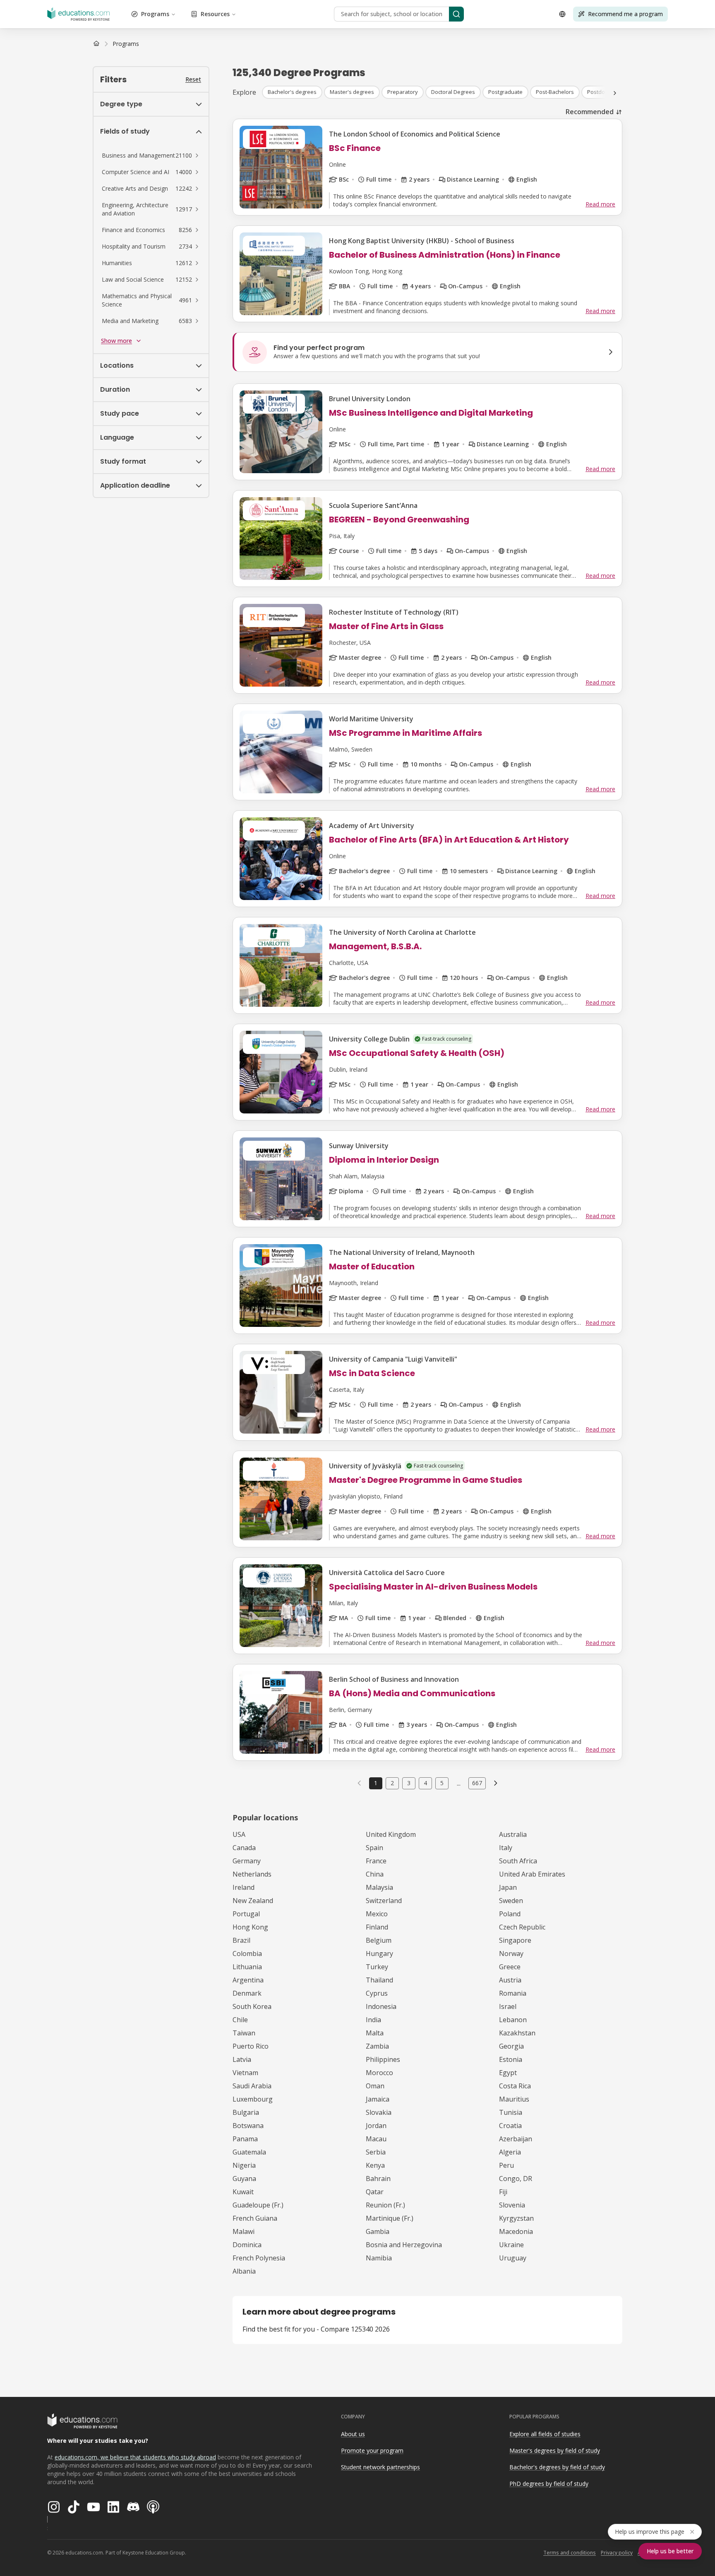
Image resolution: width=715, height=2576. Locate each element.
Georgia (511, 2046)
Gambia (378, 2231)
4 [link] (425, 1783)
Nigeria (244, 2165)
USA (239, 1834)
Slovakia (379, 2112)
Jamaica (378, 2099)
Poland (510, 1914)
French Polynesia (259, 2258)
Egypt (508, 2073)
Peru (506, 2165)
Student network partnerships (380, 2467)
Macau (376, 2139)
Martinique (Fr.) (390, 2218)
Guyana (244, 2179)
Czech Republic (522, 1927)
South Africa (518, 1861)
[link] (126, 44)
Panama (245, 2139)
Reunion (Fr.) (385, 2205)
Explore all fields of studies (545, 2434)
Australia (513, 1834)
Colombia (247, 1954)
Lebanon (513, 2020)
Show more (116, 341)
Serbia (376, 2152)
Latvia (242, 2059)
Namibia (379, 2258)
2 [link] (392, 1783)
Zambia (377, 2046)
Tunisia (511, 2112)
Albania (244, 2271)
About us (353, 2434)
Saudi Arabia (252, 2086)
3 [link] (409, 1783)
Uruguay (513, 2258)
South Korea (252, 2006)
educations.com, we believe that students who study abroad (135, 2457)
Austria (510, 1980)
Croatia (510, 2126)
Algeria (510, 2152)
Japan (508, 1887)
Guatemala (249, 2152)
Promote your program (372, 2450)
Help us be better (670, 2551)
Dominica (247, 2245)
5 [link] (442, 1783)
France (376, 1861)
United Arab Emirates (532, 1874)
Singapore (515, 1940)
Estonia (511, 2059)
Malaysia (379, 1887)
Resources (215, 14)
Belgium (379, 1940)
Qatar (375, 2192)
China (375, 1874)
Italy (506, 1848)
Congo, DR (516, 2179)
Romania (513, 1993)
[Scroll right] (615, 93)
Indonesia (381, 2006)
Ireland (244, 1887)
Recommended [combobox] (590, 112)
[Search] (456, 14)
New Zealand (253, 1901)
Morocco (379, 2073)
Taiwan (244, 2033)
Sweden (511, 1901)
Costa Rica (515, 2086)
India (373, 2020)
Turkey (377, 1967)
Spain (374, 1848)
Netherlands (252, 1874)
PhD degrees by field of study (549, 2484)
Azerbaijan (516, 2139)
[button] (151, 156)
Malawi (244, 2231)
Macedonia (516, 2231)
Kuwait (243, 2192)
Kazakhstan (517, 2033)
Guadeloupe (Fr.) (258, 2205)
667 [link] (477, 1783)
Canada (244, 1848)
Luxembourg (253, 2099)
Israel (508, 2006)
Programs (155, 14)
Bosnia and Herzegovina (404, 2245)
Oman (375, 2086)
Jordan (376, 2126)
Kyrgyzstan (516, 2218)
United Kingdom (391, 1834)
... (459, 1783)
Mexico (377, 1914)
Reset (193, 79)
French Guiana (255, 2218)
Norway (511, 1954)
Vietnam (245, 2073)
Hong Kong (250, 1927)
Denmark (247, 1993)
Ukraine (511, 2245)
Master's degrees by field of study (555, 2450)
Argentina (248, 1980)
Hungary (379, 1954)
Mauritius (514, 2099)
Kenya (375, 2165)
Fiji (503, 2192)
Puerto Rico (251, 2046)
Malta (375, 2033)
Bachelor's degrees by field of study (557, 2467)
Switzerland (384, 1901)
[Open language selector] (562, 14)
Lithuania (247, 1967)
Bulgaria (246, 2112)
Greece (510, 1967)
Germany (247, 1861)
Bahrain (378, 2179)
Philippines (383, 2059)
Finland (377, 1927)
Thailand (379, 1980)
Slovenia (512, 2205)
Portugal (246, 1914)
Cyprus (377, 1993)
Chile (240, 2020)
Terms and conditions (570, 2553)
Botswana (248, 2126)
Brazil (241, 1940)
